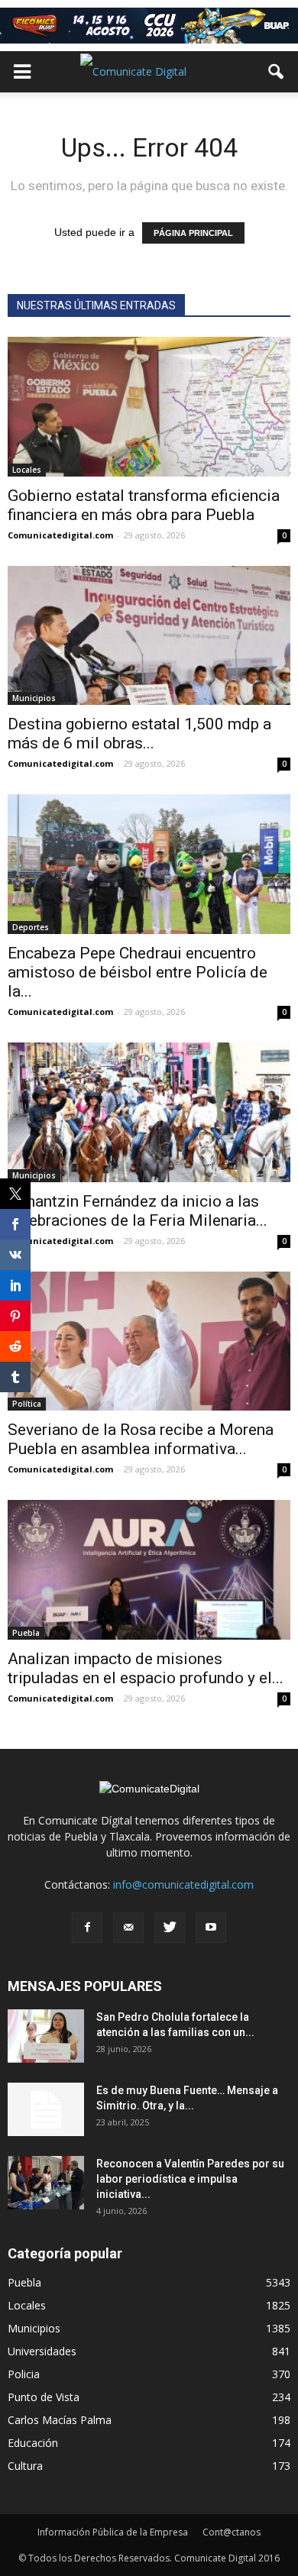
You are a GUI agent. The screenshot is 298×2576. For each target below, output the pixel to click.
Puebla (26, 1633)
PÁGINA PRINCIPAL (193, 233)
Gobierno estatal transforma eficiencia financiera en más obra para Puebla (144, 505)
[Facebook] (87, 1928)
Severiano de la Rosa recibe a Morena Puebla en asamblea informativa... (141, 1439)
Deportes (31, 927)
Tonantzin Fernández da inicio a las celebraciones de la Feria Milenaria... (138, 1211)
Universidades (42, 2351)
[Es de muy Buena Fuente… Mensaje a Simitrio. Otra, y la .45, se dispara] (46, 2109)
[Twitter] (170, 1928)
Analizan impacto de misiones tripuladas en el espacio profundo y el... (146, 1668)
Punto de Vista (44, 2397)
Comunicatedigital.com (60, 535)
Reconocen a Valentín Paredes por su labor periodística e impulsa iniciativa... (190, 2179)
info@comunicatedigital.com (183, 1884)
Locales (27, 470)
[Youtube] (211, 1928)
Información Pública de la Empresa (113, 2532)
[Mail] (128, 1928)
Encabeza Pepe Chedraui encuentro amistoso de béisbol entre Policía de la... (138, 972)
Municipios (34, 698)
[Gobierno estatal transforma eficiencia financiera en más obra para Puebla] (149, 407)
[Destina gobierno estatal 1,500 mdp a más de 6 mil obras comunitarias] (149, 636)
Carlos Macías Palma (60, 2420)
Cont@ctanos (232, 2532)
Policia (24, 2374)
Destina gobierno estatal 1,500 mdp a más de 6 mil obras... (139, 734)
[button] (277, 72)
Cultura (25, 2466)
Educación (33, 2443)
